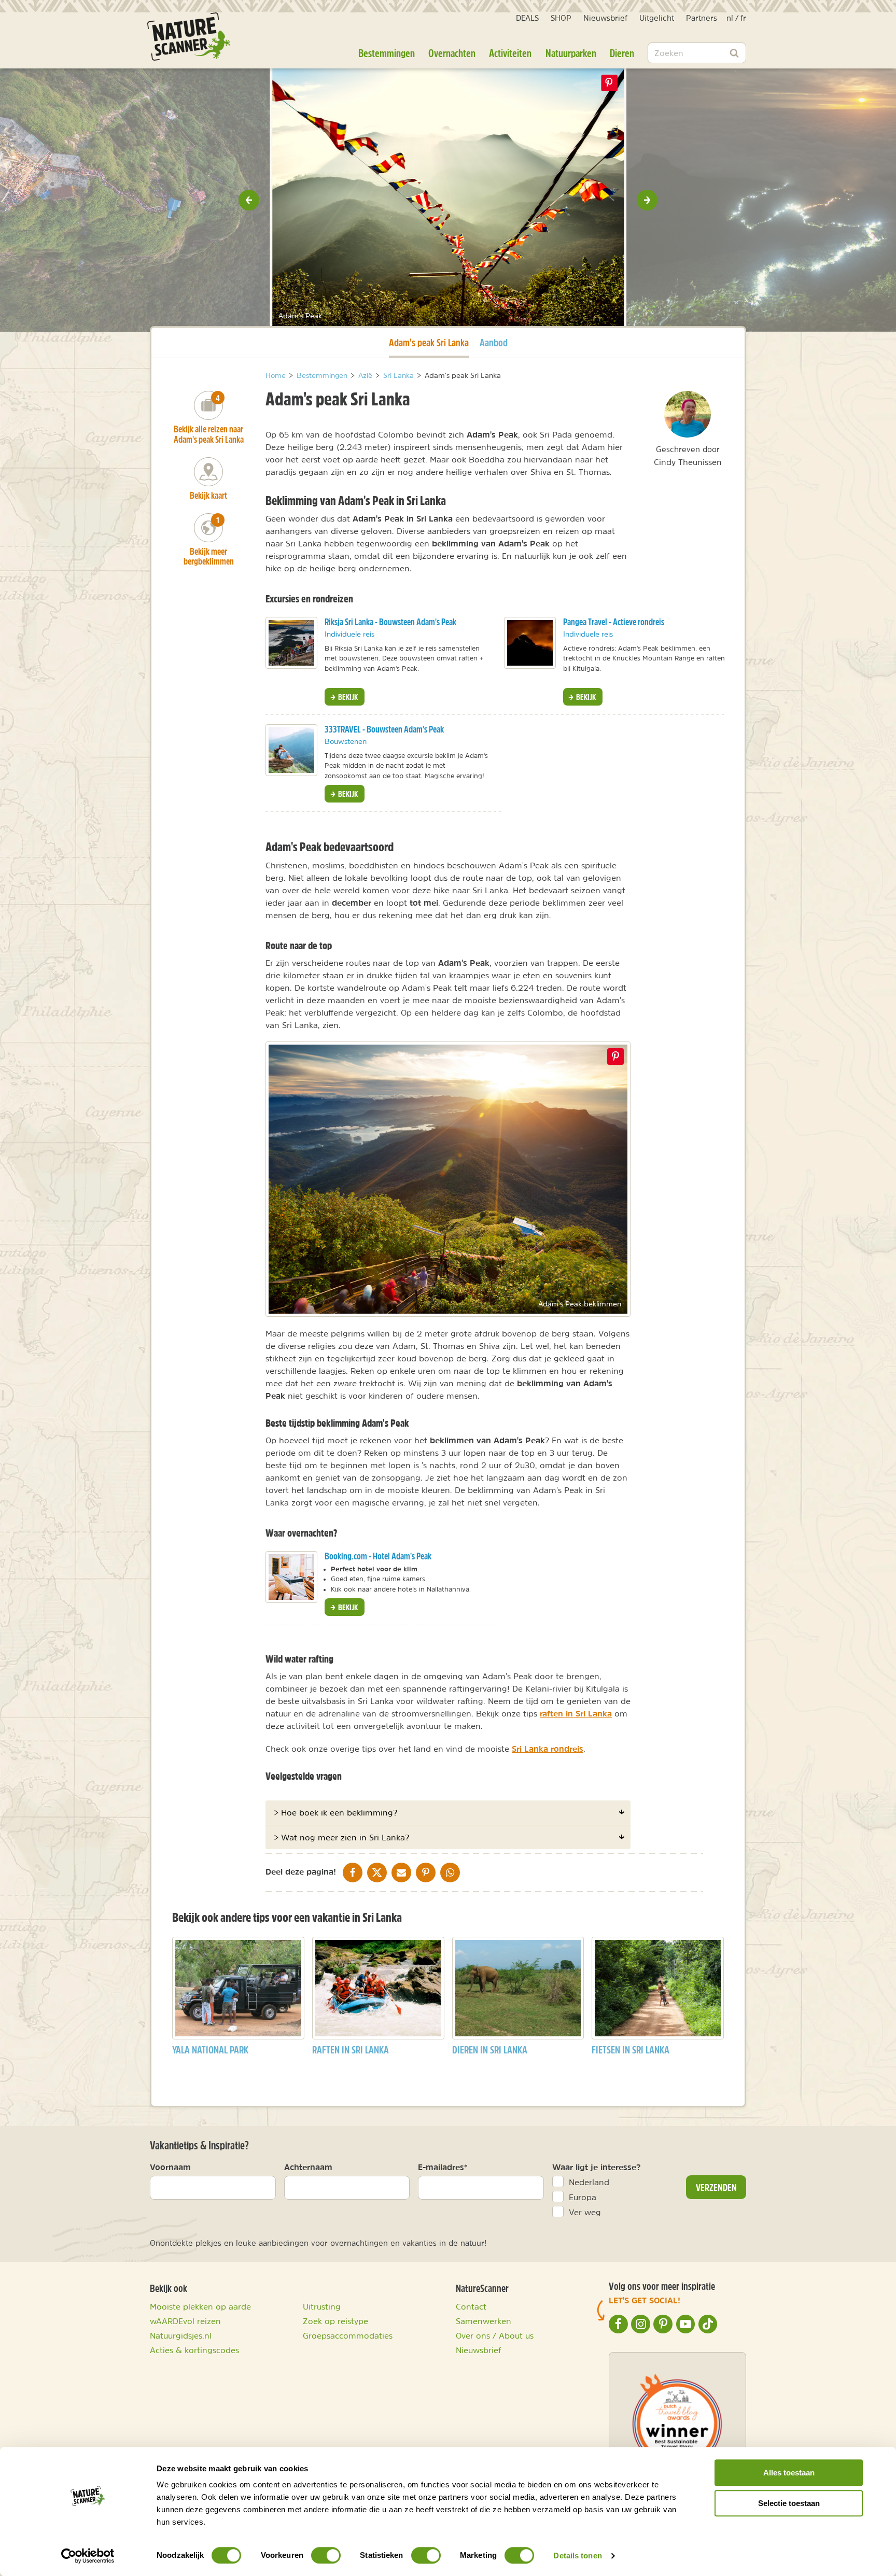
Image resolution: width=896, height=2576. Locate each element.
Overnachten (452, 53)
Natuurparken (571, 53)
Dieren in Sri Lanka (490, 2050)
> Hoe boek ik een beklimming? (335, 1812)
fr (743, 18)
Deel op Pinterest (615, 1057)
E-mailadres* (443, 2167)
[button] (249, 200)
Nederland (589, 2182)
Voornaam (170, 2167)
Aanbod (494, 342)
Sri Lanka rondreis (548, 1749)
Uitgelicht (657, 18)
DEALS (527, 18)
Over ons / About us (495, 2335)
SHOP (561, 18)
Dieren (622, 53)
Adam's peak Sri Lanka (429, 342)
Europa (583, 2197)
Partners (702, 18)
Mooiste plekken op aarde (200, 2306)
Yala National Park (210, 2050)
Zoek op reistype (335, 2321)
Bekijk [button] (347, 697)
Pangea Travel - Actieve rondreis (614, 622)
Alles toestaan (789, 2473)
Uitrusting (322, 2306)
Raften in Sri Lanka (351, 2050)
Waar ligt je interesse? (597, 2167)
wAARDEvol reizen (185, 2321)
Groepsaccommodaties (348, 2335)
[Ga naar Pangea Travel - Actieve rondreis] (530, 643)
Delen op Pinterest (609, 83)
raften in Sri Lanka (576, 1713)
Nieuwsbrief (605, 18)
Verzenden (716, 2187)
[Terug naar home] (189, 37)
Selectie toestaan (789, 2503)
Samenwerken (484, 2321)
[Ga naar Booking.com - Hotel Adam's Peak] (291, 1577)
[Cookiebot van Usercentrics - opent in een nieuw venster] (88, 2556)
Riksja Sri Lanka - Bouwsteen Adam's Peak (390, 622)
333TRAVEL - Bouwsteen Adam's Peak (384, 729)
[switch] (326, 2555)
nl (730, 18)
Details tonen (577, 2556)
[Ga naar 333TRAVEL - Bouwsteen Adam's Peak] (291, 750)
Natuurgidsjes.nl (181, 2335)
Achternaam (308, 2167)
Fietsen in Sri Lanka (631, 2050)
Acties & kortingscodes (194, 2350)
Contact (471, 2306)
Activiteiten (510, 53)
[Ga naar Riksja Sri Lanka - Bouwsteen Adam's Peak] (291, 643)
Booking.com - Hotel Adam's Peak (378, 1556)
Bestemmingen (387, 53)
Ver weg (585, 2212)
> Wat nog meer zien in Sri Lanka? (341, 1837)
